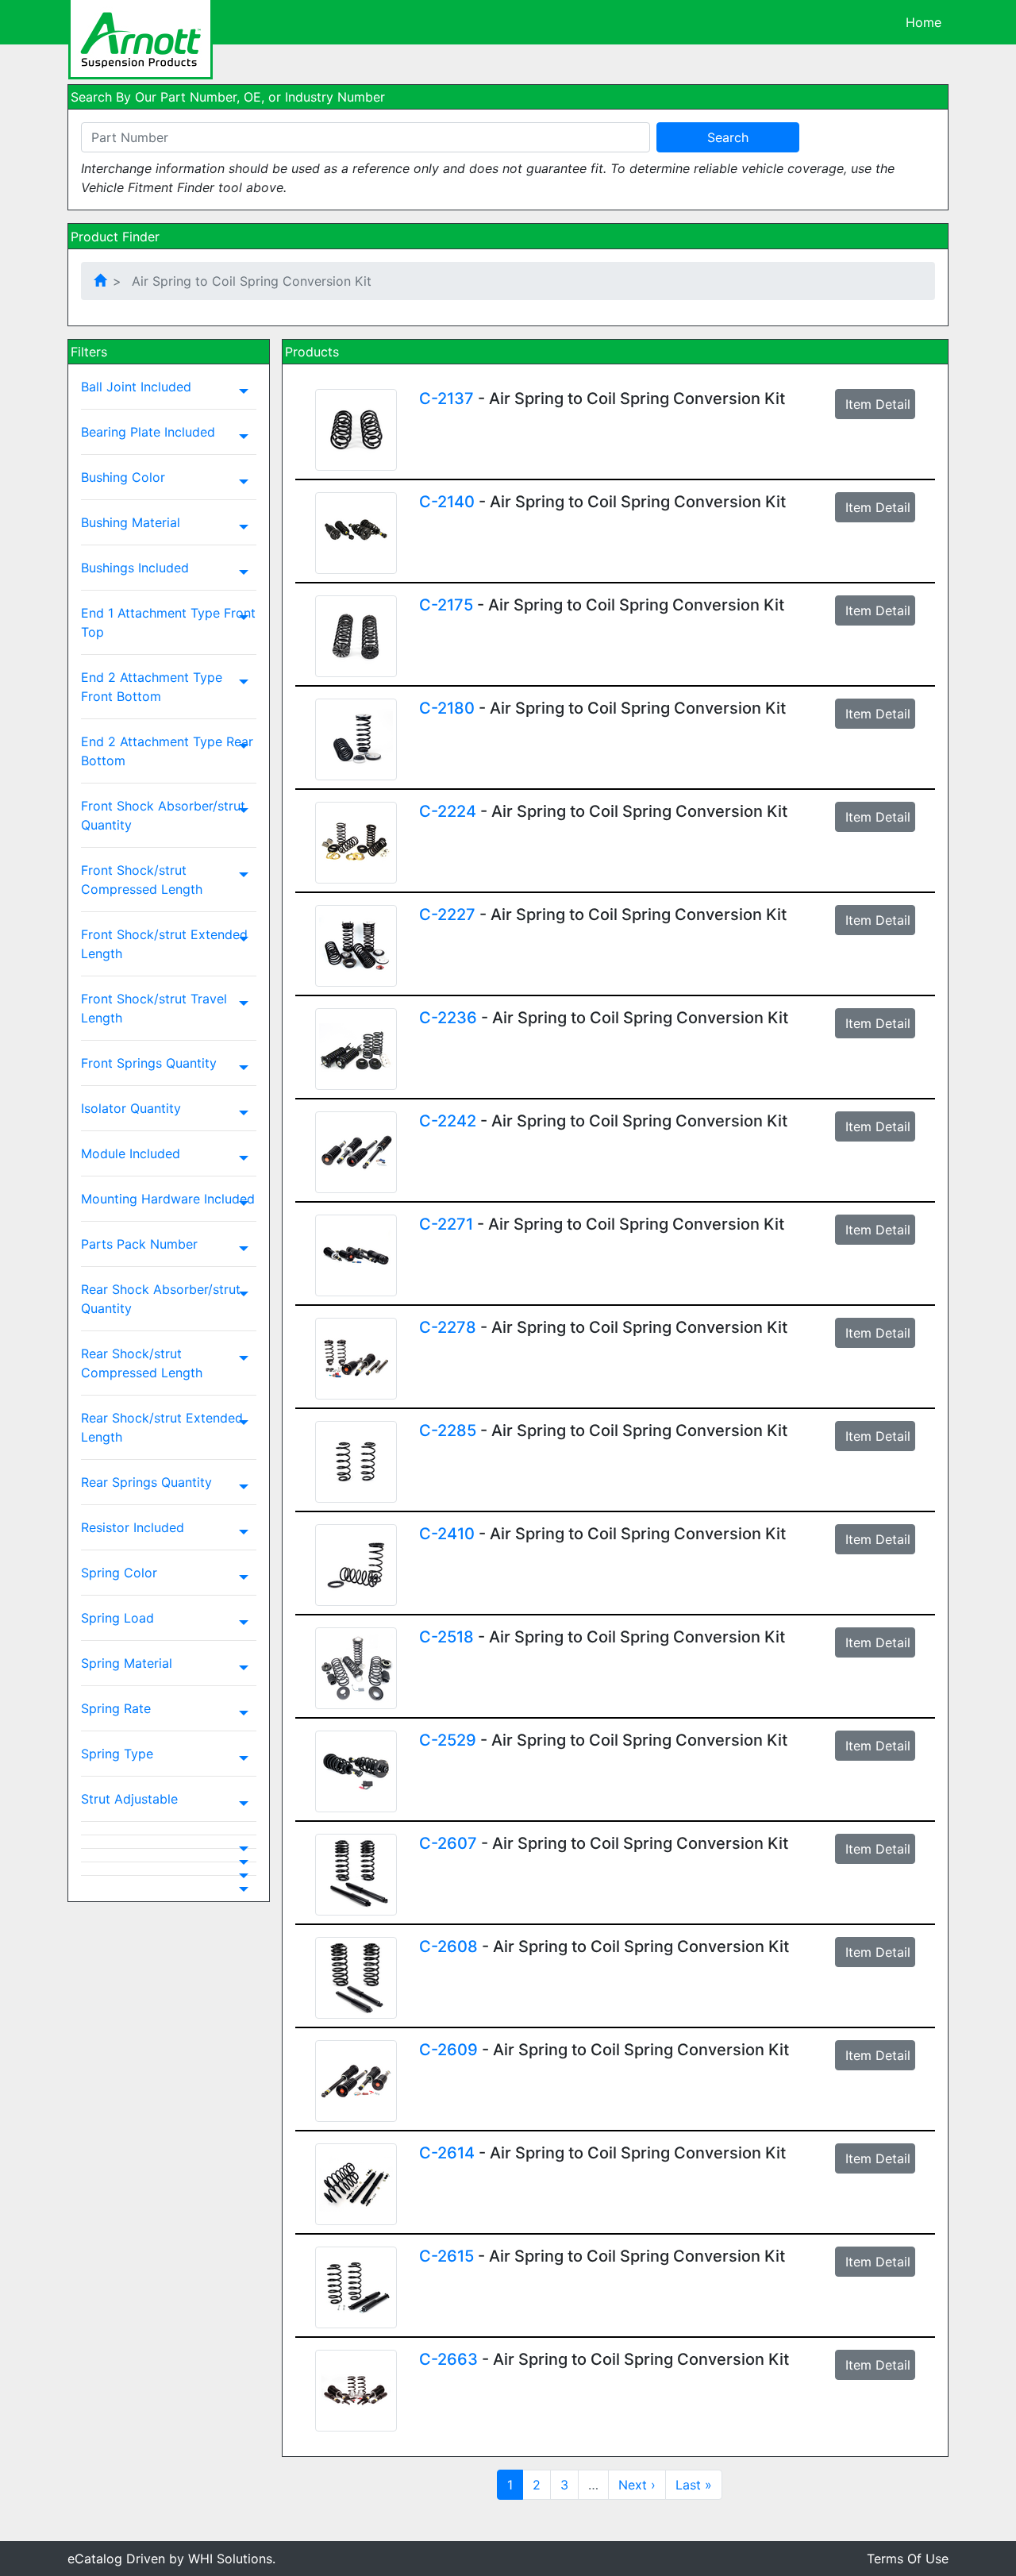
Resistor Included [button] (133, 1527)
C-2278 (448, 1327)
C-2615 (446, 2256)
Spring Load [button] (117, 1618)
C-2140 (447, 502)
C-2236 (448, 1018)
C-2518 (446, 1637)
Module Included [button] (131, 1153)
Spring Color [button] (119, 1573)
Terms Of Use (908, 2559)
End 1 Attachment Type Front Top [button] (168, 622)
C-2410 (447, 1534)
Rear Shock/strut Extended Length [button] (162, 1427)
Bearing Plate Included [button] (148, 432)
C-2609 (448, 2050)
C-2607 (448, 1843)
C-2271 (446, 1224)
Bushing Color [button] (123, 477)
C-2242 (448, 1121)
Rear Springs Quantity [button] (146, 1482)
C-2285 (448, 1430)
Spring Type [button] (117, 1754)
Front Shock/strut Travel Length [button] (154, 1008)
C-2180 (447, 708)
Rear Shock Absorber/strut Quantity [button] (161, 1299)
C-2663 (448, 2359)
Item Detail (878, 404)
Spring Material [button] (127, 1663)
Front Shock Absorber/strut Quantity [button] (163, 815)
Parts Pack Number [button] (139, 1244)
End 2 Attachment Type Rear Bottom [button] (167, 751)
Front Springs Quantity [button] (149, 1063)
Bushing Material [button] (131, 522)
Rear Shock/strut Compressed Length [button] (142, 1363)
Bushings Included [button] (135, 568)
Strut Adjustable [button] (129, 1799)
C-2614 (447, 2153)
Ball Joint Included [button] (136, 387)
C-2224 (448, 811)
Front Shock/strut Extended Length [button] (164, 944)
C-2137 (446, 399)
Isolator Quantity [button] (131, 1108)
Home (924, 22)
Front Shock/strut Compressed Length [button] (142, 880)
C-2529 (448, 1740)
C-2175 (446, 605)
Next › (637, 2485)
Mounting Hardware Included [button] (168, 1199)
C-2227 (447, 914)
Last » (694, 2485)
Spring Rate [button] (116, 1708)
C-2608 (448, 1946)
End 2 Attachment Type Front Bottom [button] (152, 687)
